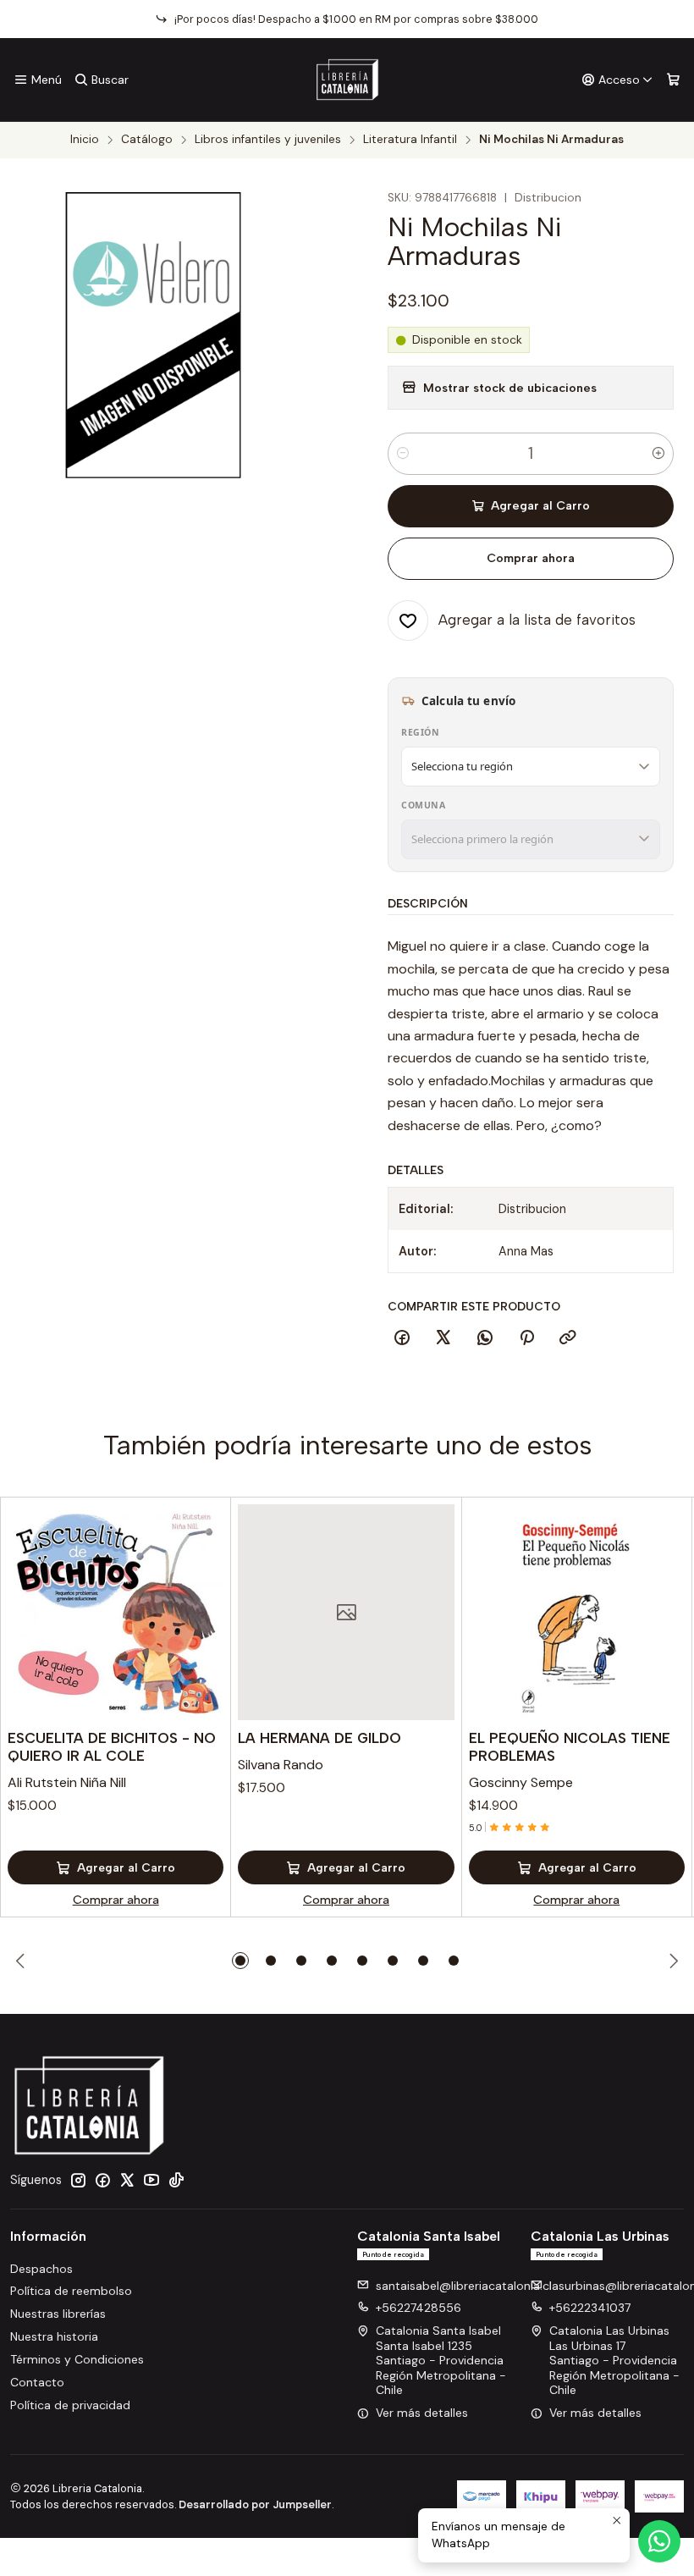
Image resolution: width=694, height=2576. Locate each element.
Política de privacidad (70, 2405)
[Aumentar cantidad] (658, 454)
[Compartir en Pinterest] (526, 1338)
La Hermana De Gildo (319, 1738)
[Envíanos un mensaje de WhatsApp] (659, 2541)
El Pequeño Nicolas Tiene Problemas (570, 1747)
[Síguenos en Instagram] (78, 2180)
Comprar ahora (531, 558)
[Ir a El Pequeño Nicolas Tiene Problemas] (577, 1612)
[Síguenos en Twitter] (127, 2180)
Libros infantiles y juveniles (268, 140)
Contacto (37, 2382)
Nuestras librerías (58, 2314)
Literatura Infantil (410, 140)
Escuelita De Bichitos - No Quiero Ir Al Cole (112, 1747)
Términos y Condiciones (77, 2359)
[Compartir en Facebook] (402, 1338)
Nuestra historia (54, 2336)
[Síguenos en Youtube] (151, 2180)
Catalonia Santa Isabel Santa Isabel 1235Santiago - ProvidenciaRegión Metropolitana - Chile (441, 2360)
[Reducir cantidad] (403, 454)
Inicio (85, 140)
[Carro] (673, 80)
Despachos (41, 2269)
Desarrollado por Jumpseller (255, 2504)
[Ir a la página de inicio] (347, 80)
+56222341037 (590, 2308)
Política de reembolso (71, 2291)
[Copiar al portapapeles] (568, 1338)
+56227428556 (419, 2308)
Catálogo (147, 140)
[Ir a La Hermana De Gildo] (346, 1612)
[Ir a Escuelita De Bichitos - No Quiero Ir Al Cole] (116, 1612)
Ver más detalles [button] (422, 2413)
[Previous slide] (23, 1961)
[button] (240, 1961)
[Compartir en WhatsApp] (485, 1338)
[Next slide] (671, 1961)
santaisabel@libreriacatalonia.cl (464, 2286)
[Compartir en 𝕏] (443, 1338)
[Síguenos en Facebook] (102, 2180)
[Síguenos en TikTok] (176, 2180)
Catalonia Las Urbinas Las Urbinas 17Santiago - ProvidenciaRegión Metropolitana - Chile (614, 2360)
